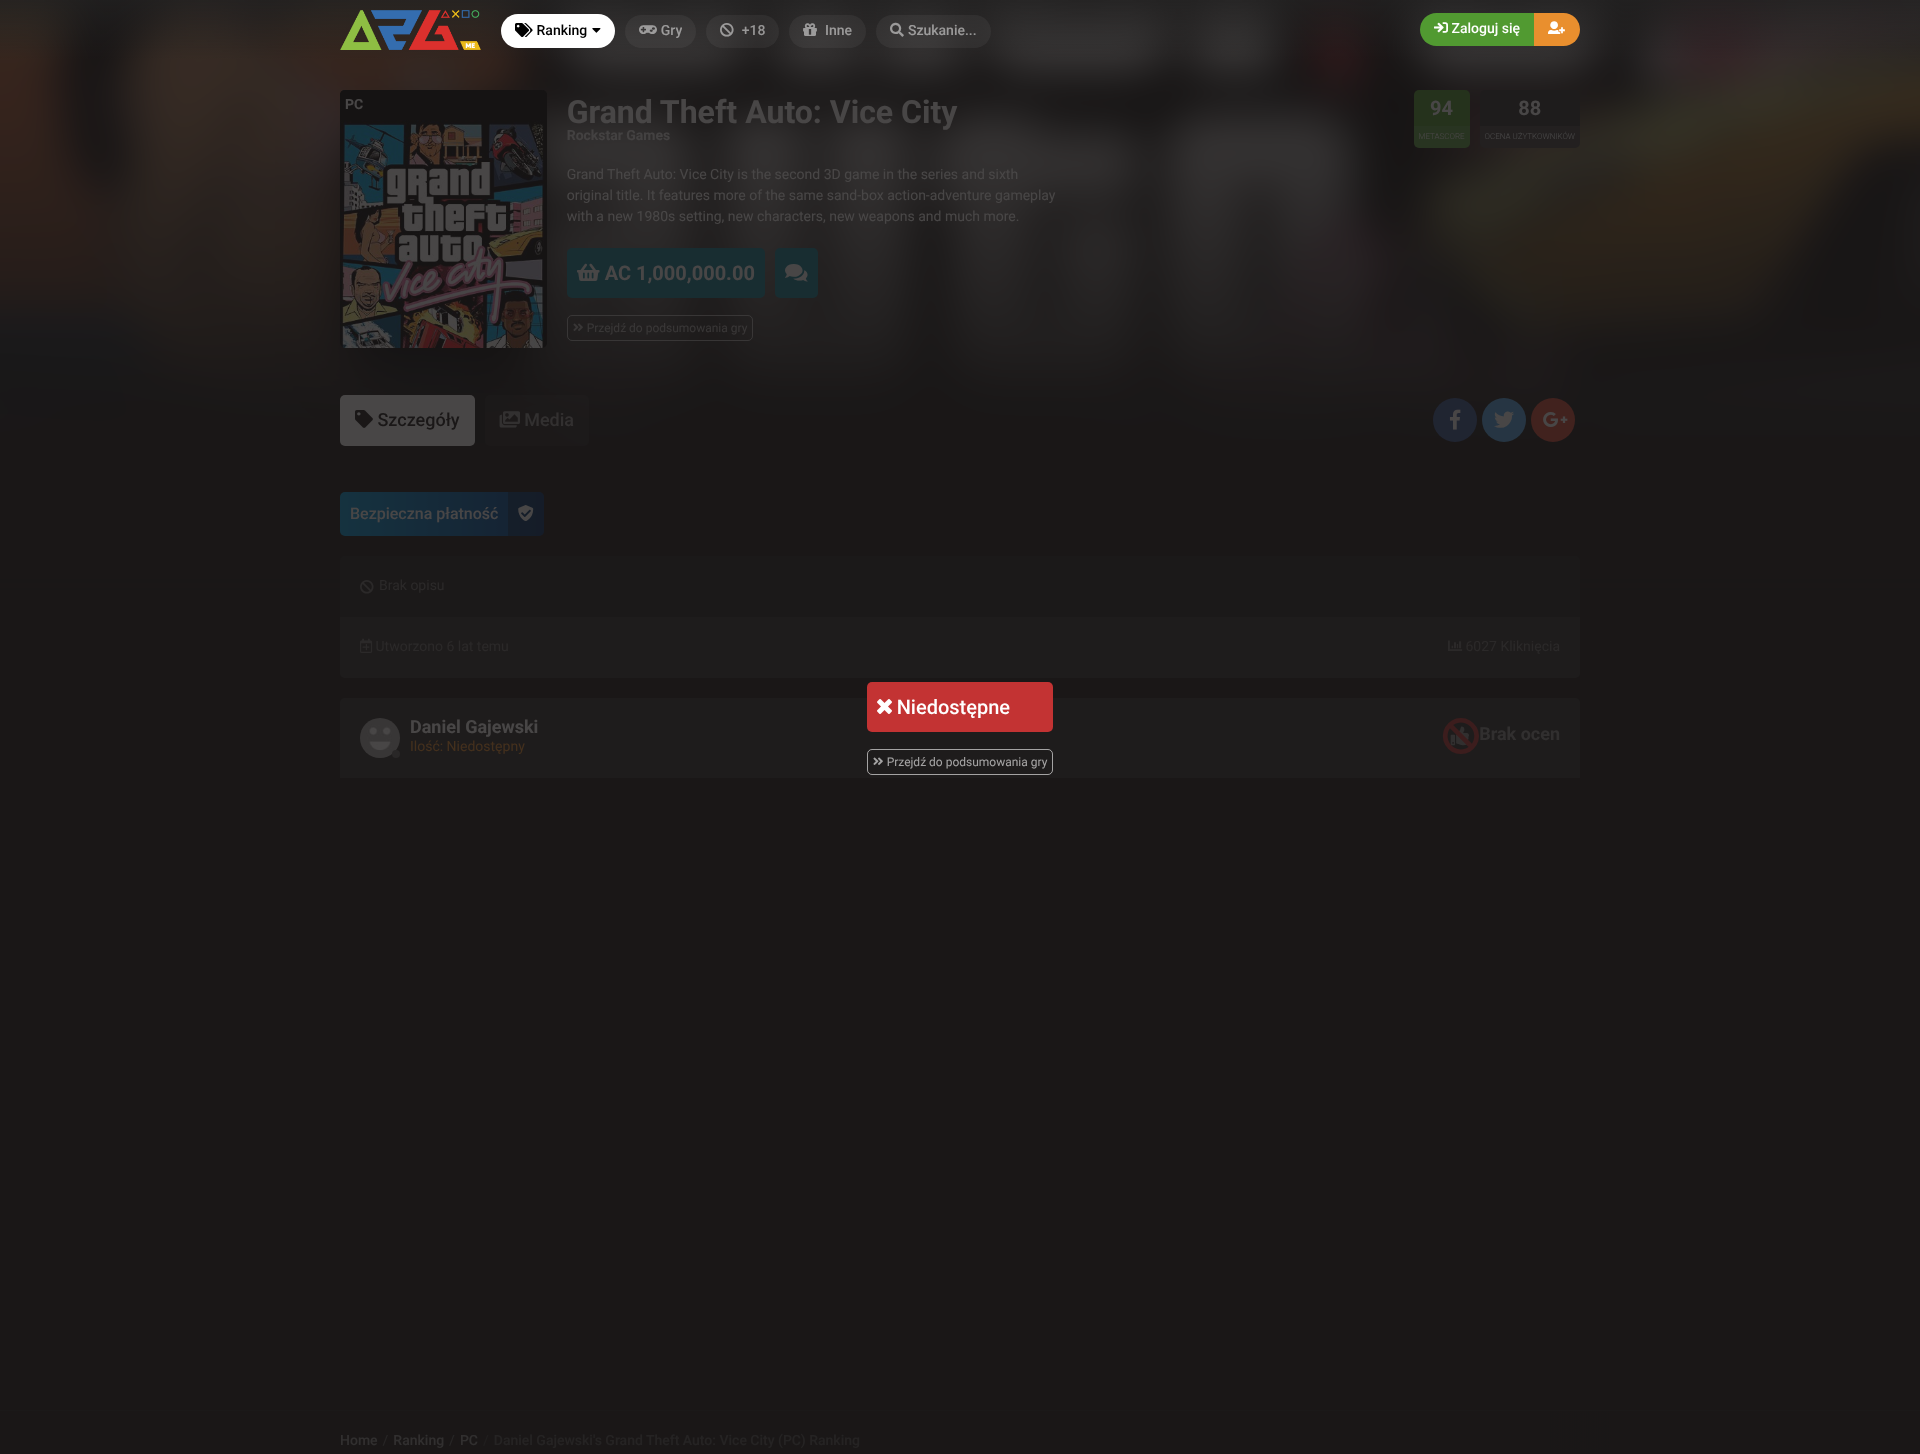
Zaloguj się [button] (1484, 29)
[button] (933, 31)
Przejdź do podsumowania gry (966, 762)
